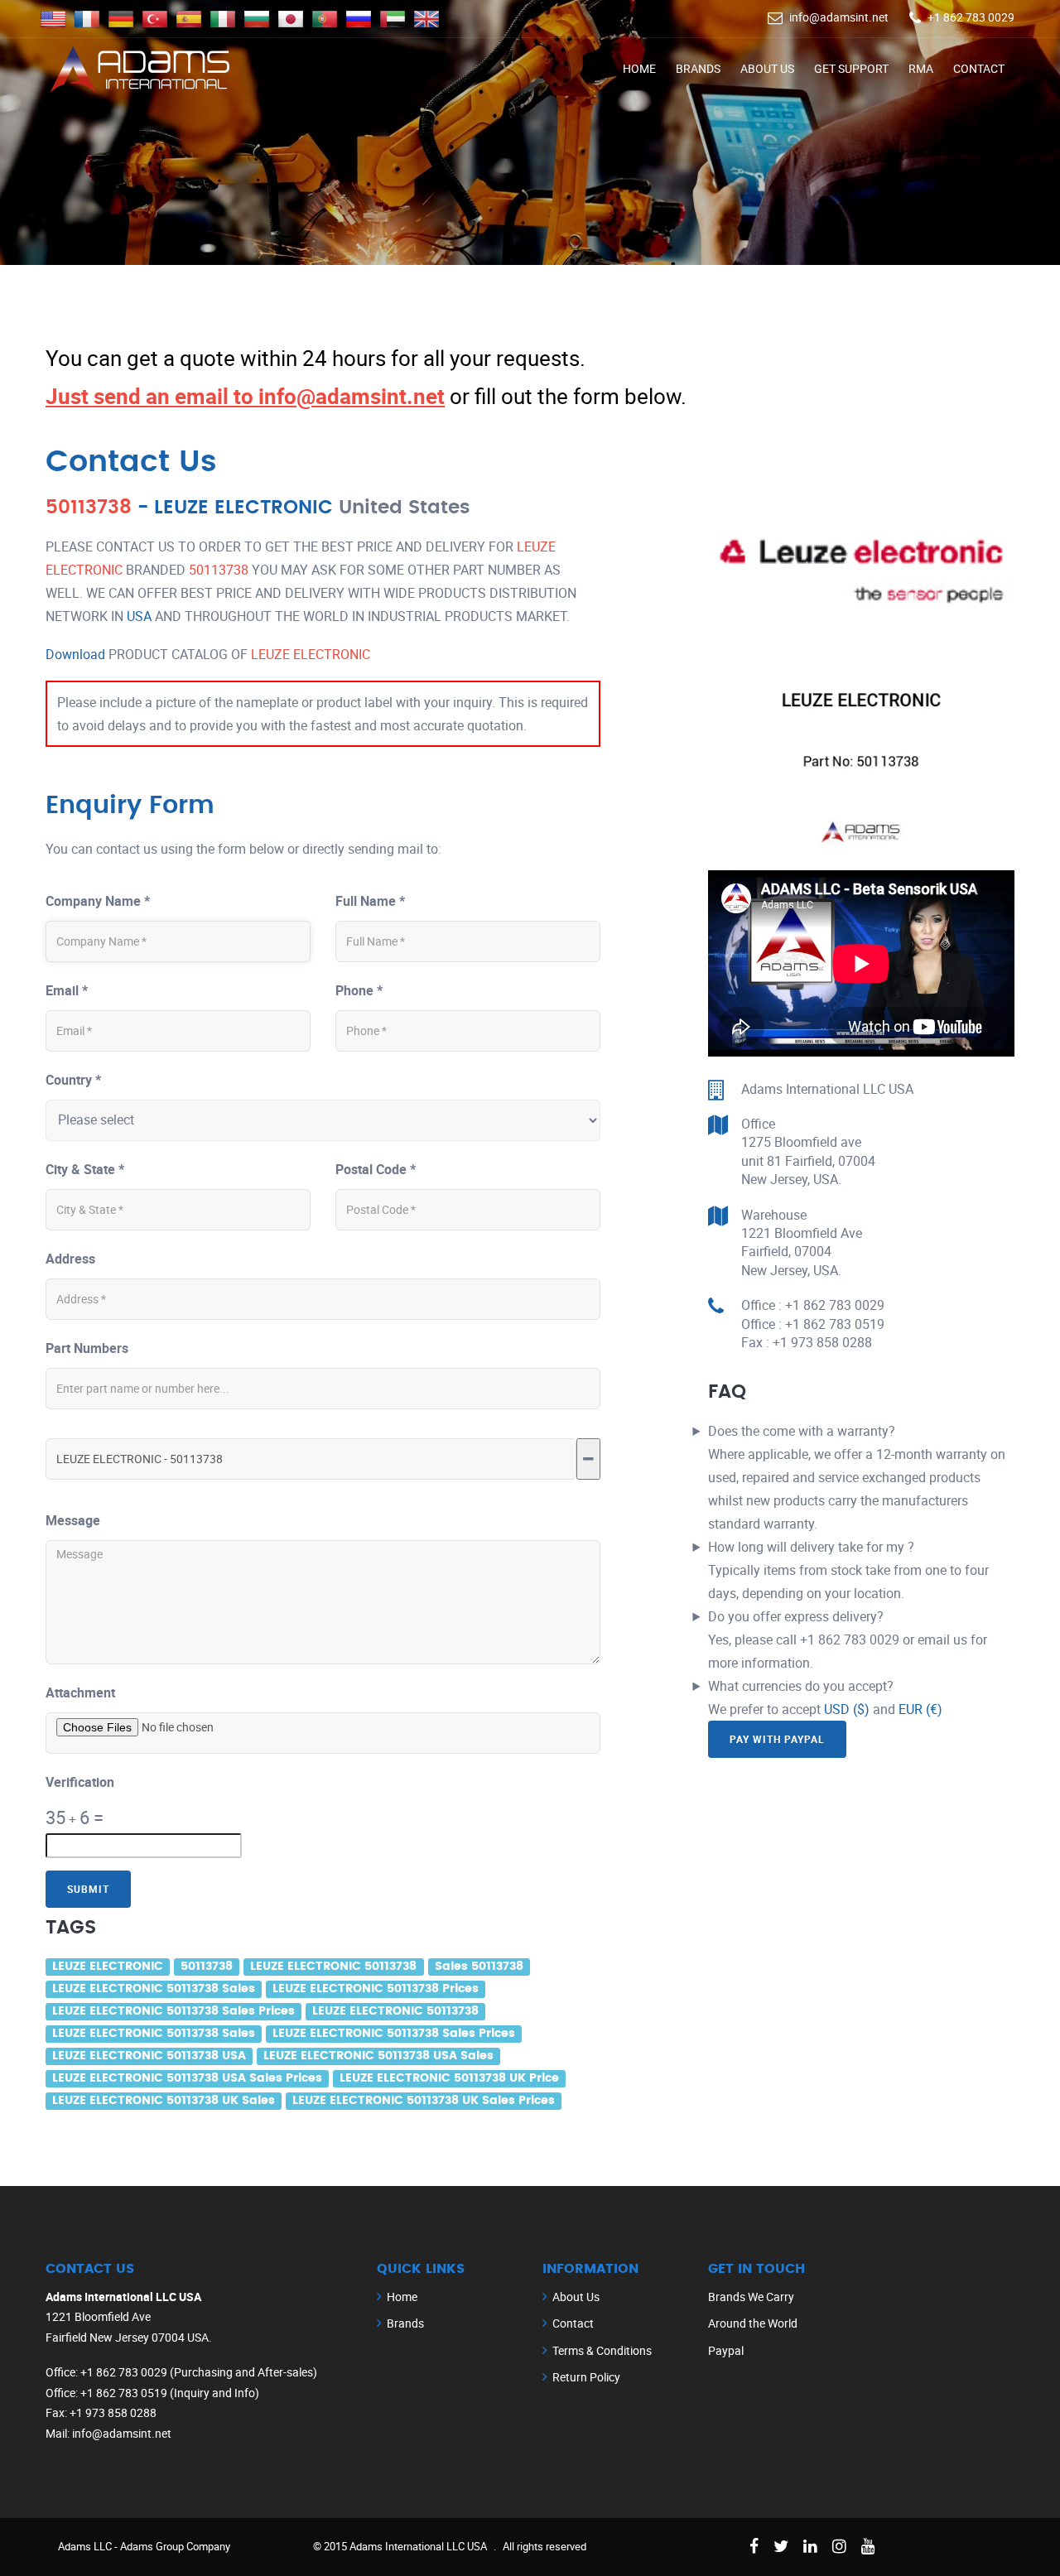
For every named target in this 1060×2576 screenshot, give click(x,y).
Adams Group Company (175, 2546)
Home (639, 68)
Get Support (851, 68)
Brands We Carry (751, 2297)
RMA (921, 68)
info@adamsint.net (839, 17)
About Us (767, 68)
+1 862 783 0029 (971, 17)
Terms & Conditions (602, 2350)
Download (75, 654)
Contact (979, 68)
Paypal (726, 2350)
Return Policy (586, 2377)
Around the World (753, 2323)
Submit (88, 1889)
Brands (698, 68)
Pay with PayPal (777, 1739)
